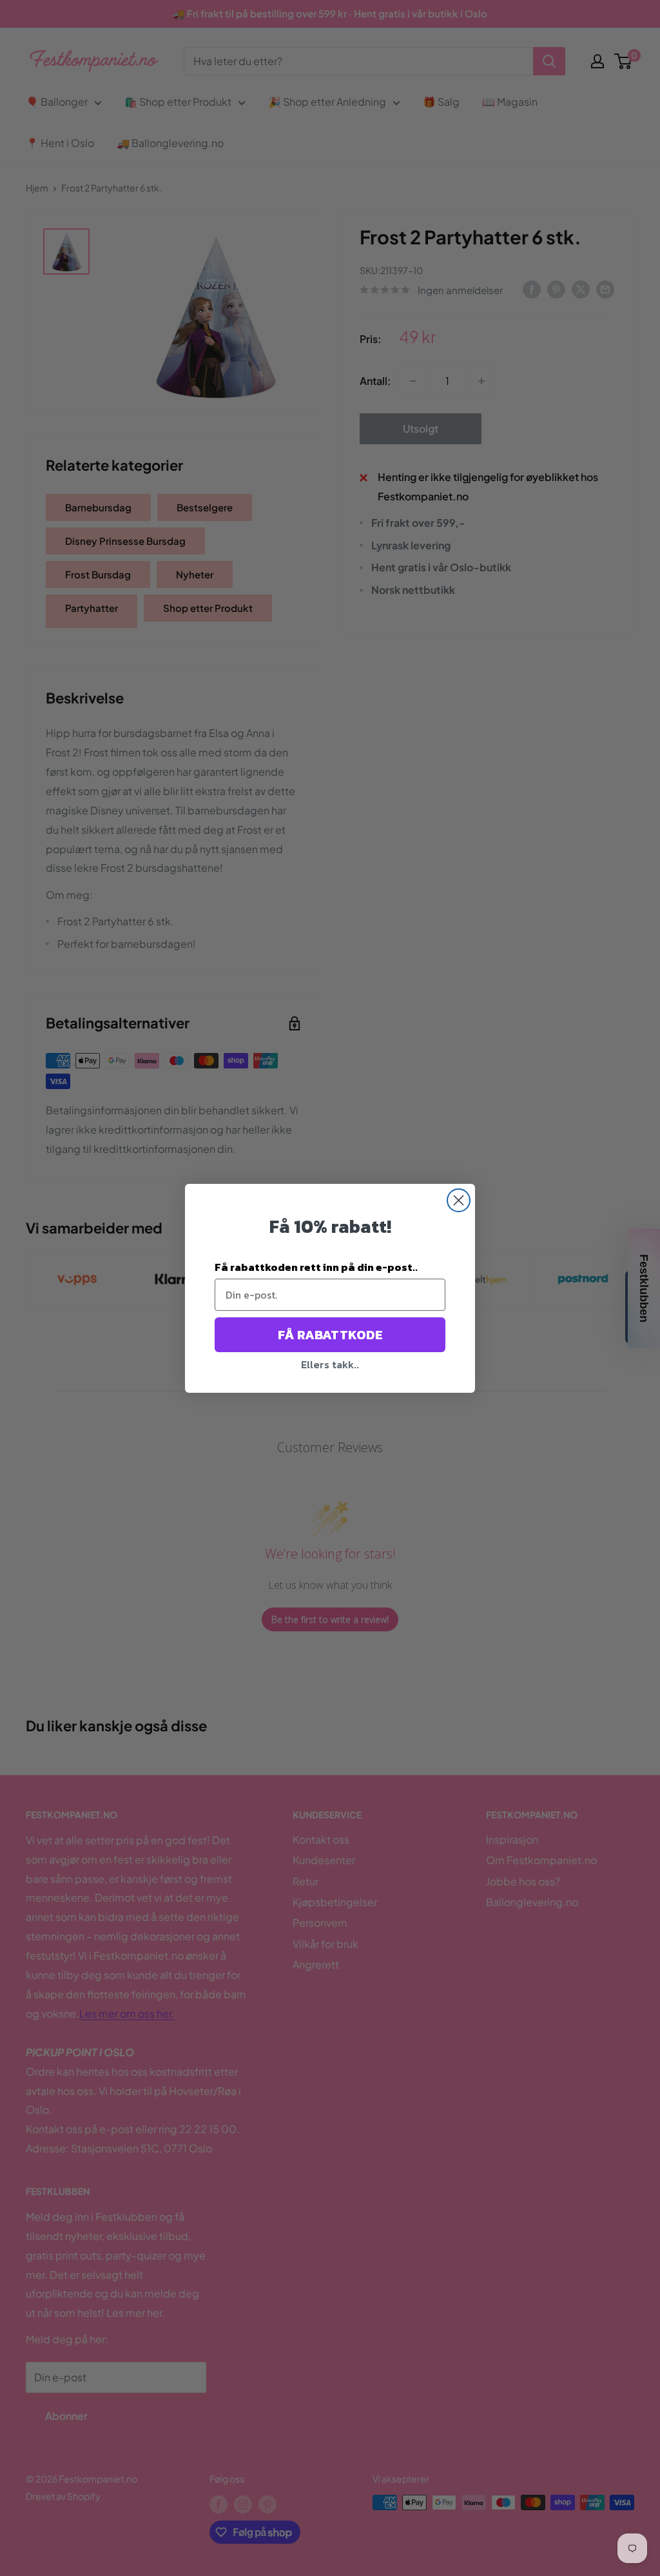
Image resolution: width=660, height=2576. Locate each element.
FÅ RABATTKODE (330, 1335)
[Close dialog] (459, 1200)
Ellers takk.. (330, 1364)
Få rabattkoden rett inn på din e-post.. (316, 1267)
